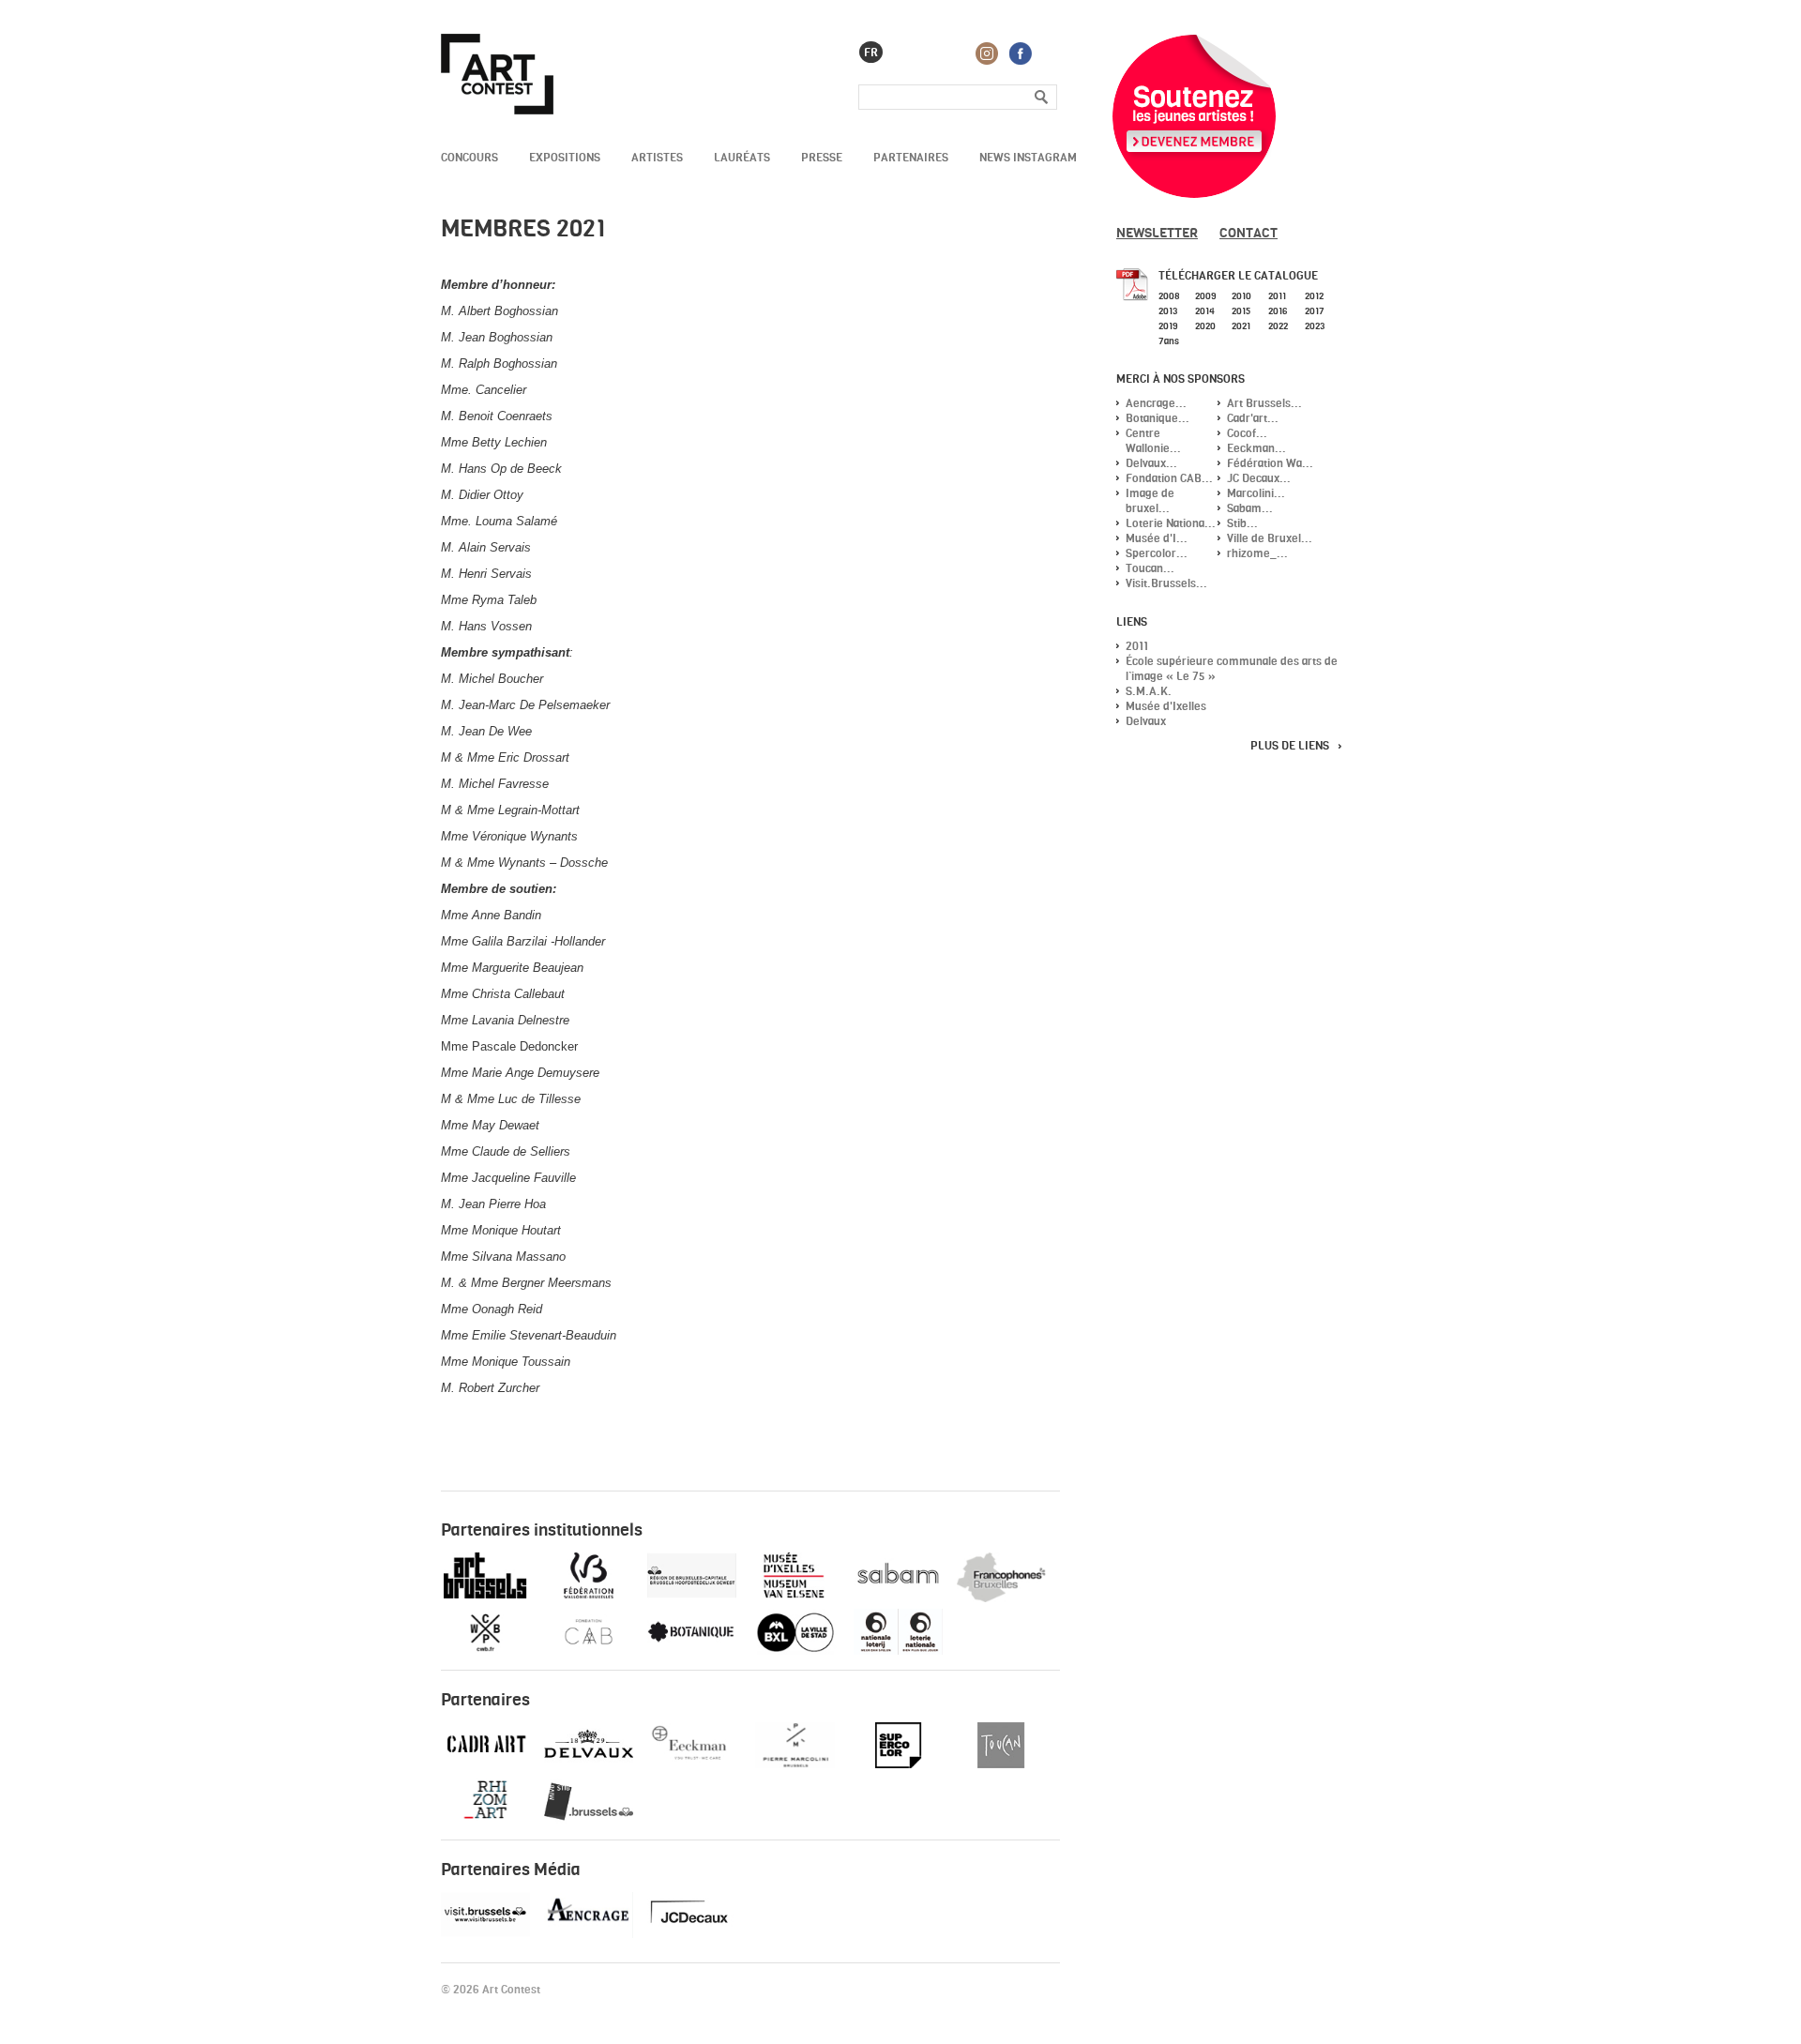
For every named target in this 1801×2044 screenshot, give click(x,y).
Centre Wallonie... (1153, 440)
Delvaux (1146, 721)
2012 (1314, 295)
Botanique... (1158, 418)
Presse (822, 157)
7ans (1169, 341)
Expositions (565, 157)
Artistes (657, 157)
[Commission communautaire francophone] (1001, 1598)
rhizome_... (1257, 553)
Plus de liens (1290, 745)
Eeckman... (1256, 448)
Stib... (1242, 523)
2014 (1205, 310)
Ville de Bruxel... (1270, 538)
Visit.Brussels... (1166, 583)
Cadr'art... (1253, 418)
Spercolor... (1157, 553)
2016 (1278, 310)
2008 (1169, 295)
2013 (1168, 310)
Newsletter (1157, 232)
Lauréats (742, 157)
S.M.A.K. (1149, 691)
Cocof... (1247, 433)
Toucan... (1150, 568)
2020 (1205, 326)
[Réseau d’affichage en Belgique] (589, 1934)
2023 (1315, 326)
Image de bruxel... (1150, 500)
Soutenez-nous (1194, 116)
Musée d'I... (1157, 538)
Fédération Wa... (1270, 463)
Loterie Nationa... (1171, 523)
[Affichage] (692, 1934)
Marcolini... (1256, 493)
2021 (1241, 326)
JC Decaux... (1259, 478)
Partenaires (911, 157)
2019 (1168, 326)
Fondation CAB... (1169, 478)
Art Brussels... (1264, 403)
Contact (1249, 232)
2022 (1278, 326)
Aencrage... (1156, 403)
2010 (1241, 295)
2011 (1277, 295)
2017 (1315, 310)
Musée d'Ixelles (1166, 706)
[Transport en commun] (589, 1820)
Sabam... (1250, 508)
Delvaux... (1151, 463)
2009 (1205, 295)
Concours (469, 157)
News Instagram (1028, 157)
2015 (1241, 310)
